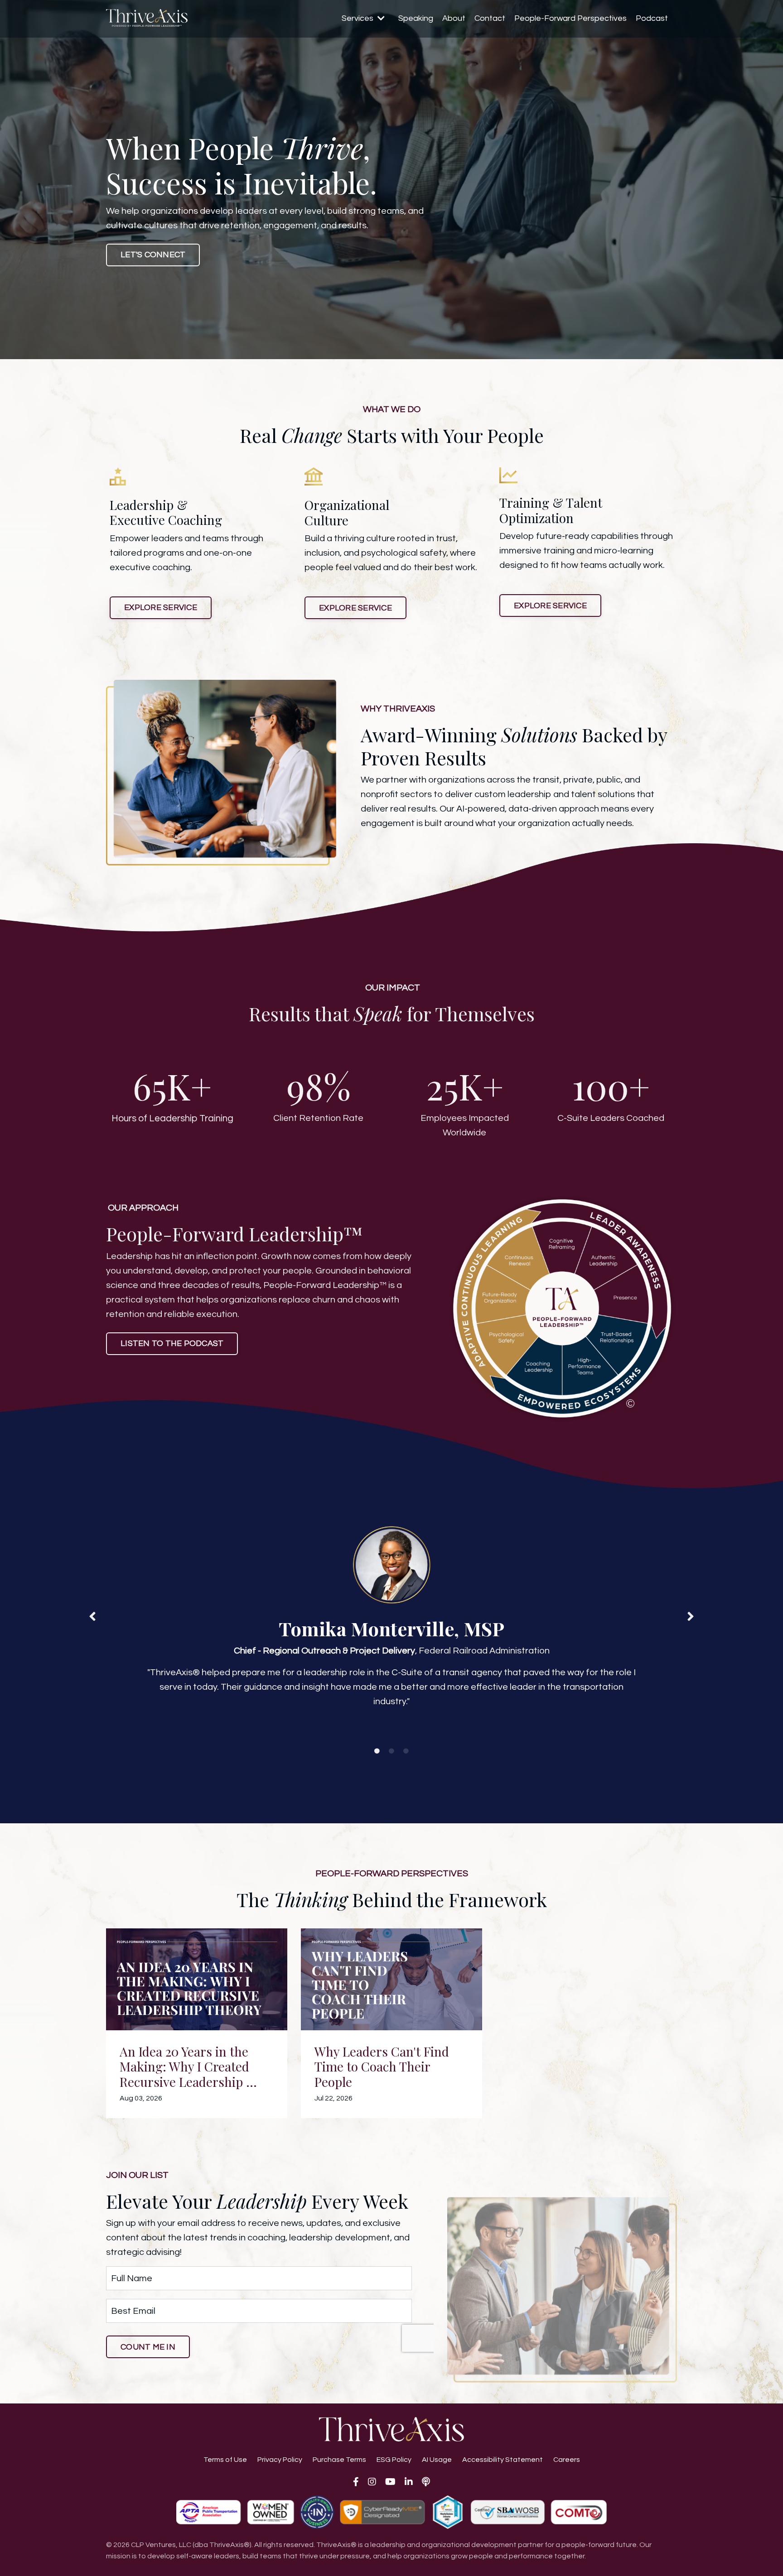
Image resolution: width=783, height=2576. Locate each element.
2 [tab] (391, 1751)
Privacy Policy (280, 2460)
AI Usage (437, 2460)
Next (691, 1616)
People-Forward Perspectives (570, 18)
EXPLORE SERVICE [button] (161, 608)
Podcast (652, 18)
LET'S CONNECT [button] (153, 255)
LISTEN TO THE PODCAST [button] (172, 1343)
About (454, 18)
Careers (567, 2460)
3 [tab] (406, 1751)
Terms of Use (225, 2460)
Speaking (416, 18)
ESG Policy (394, 2460)
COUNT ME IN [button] (148, 2347)
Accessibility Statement (503, 2460)
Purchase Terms (339, 2460)
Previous (92, 1616)
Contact (490, 18)
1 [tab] (377, 1751)
